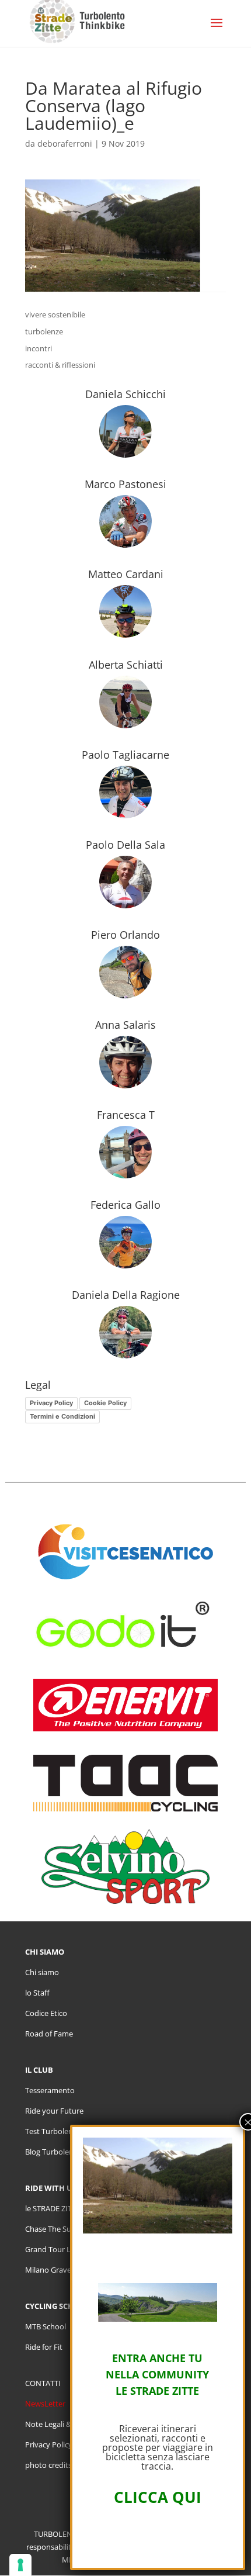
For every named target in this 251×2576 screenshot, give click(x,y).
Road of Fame (49, 2034)
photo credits (48, 2465)
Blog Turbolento (53, 2152)
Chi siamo (42, 1972)
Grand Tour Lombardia (65, 2249)
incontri (39, 348)
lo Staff (37, 1993)
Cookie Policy (105, 1403)
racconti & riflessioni (60, 365)
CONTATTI (43, 2383)
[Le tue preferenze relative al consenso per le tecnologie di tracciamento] (20, 2565)
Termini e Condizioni (62, 1416)
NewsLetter (45, 2404)
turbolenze (44, 331)
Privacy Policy (51, 1403)
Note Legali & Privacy (62, 2424)
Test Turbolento (53, 2131)
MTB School (46, 2326)
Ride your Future (54, 2111)
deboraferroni (65, 144)
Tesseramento (50, 2090)
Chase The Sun (50, 2229)
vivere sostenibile (55, 314)
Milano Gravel (49, 2270)
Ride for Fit (44, 2347)
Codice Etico (46, 2013)
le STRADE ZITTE (53, 2208)
